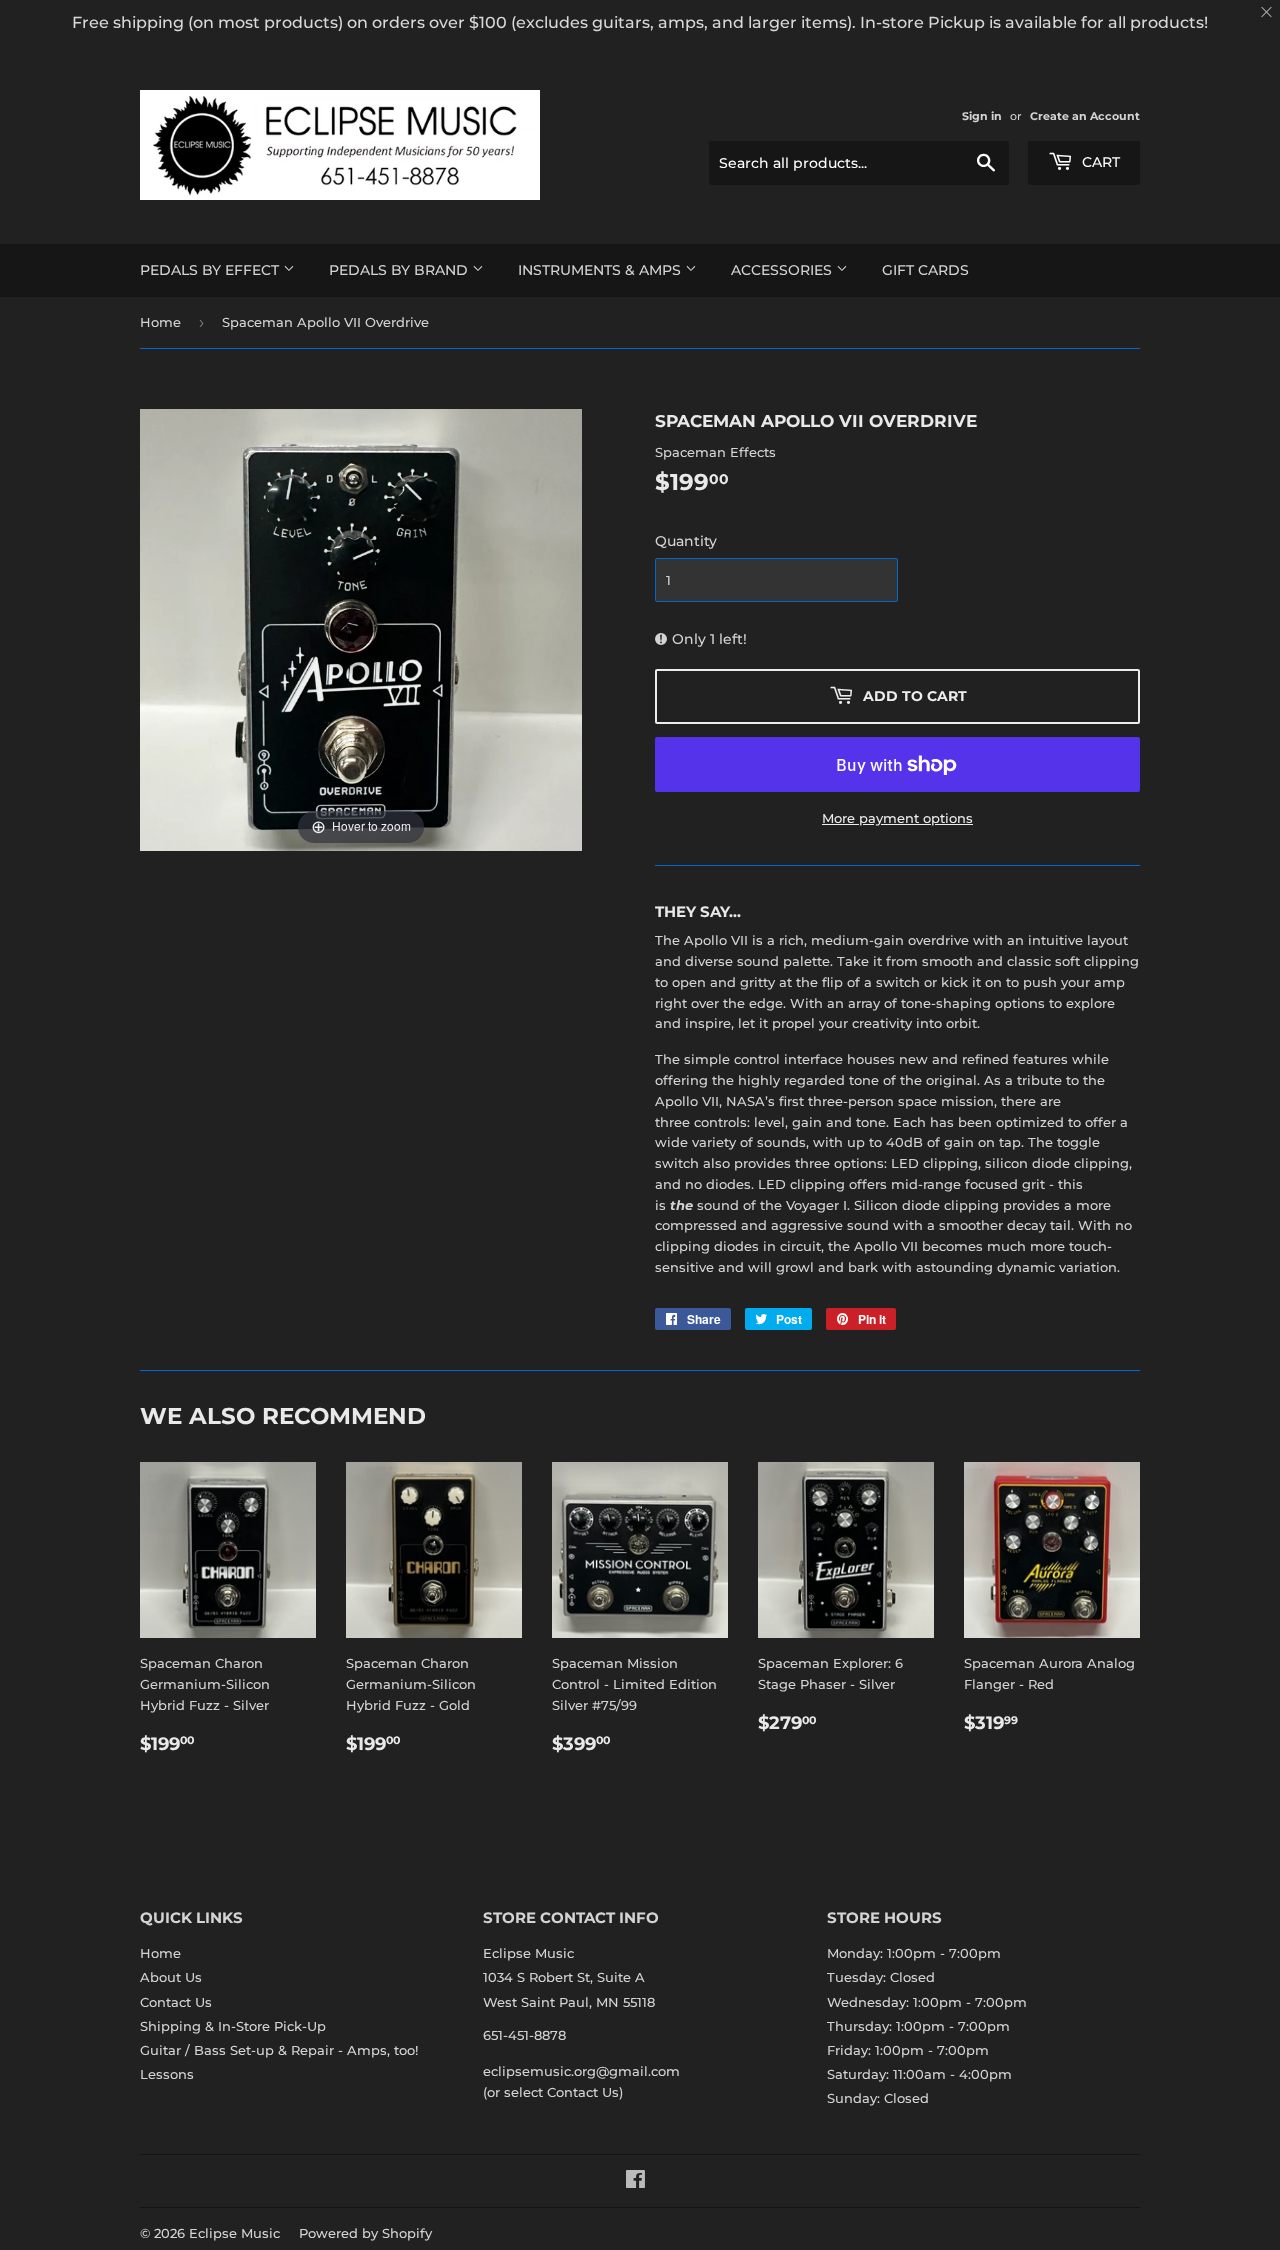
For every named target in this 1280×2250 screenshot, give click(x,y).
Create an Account (1085, 116)
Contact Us (176, 2002)
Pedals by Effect (211, 270)
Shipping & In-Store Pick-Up (233, 2026)
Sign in (982, 116)
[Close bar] (1267, 12)
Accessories (783, 270)
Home (160, 322)
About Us (171, 1977)
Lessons (167, 2074)
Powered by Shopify (365, 2233)
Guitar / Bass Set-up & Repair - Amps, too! (279, 2050)
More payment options (897, 818)
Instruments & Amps (601, 270)
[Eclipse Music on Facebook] (635, 2182)
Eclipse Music (234, 2233)
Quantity (686, 541)
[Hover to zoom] (361, 628)
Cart (1099, 162)
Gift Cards (925, 270)
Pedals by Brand (400, 270)
